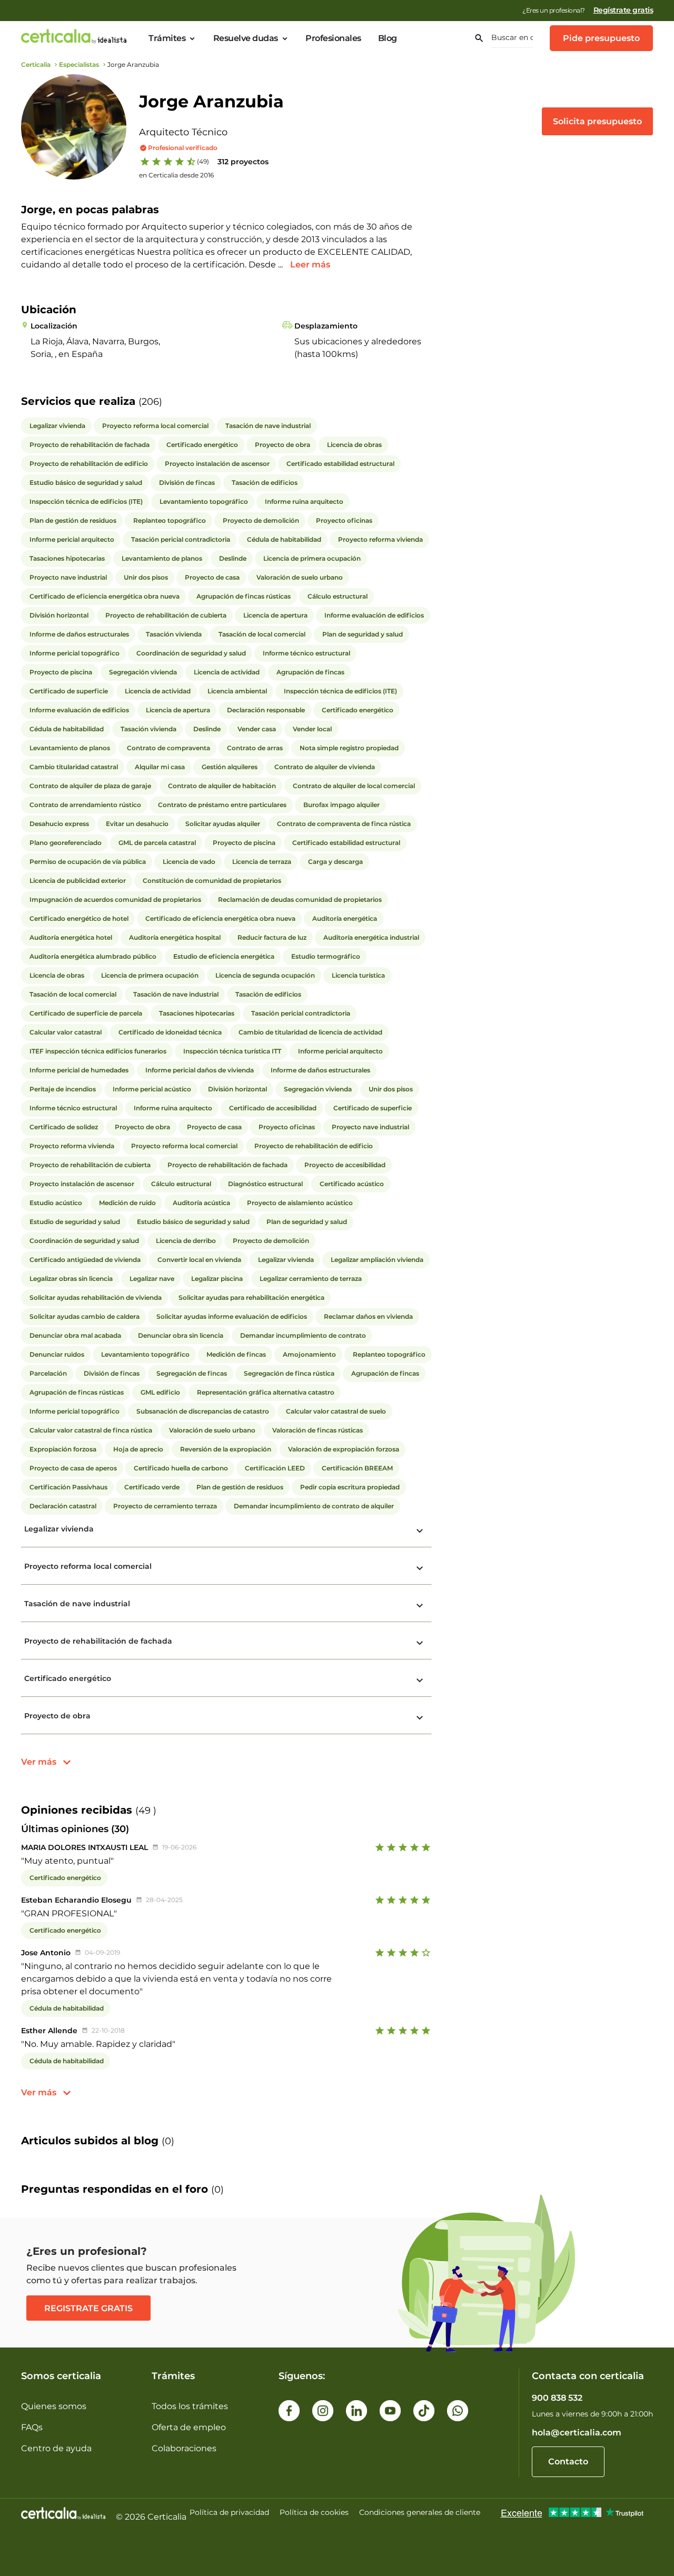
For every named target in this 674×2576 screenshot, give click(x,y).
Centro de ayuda (56, 2448)
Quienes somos (54, 2406)
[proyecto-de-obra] (420, 1718)
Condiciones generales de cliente (420, 2512)
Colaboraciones (184, 2448)
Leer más (310, 265)
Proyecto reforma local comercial (88, 1566)
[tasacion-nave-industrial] (420, 1606)
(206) (150, 402)
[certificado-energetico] (420, 1680)
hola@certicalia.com (577, 2433)
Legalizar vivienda (59, 1529)
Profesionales (333, 38)
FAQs (32, 2427)
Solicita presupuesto (597, 121)
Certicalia (36, 64)
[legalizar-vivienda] (420, 1531)
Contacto (568, 2461)
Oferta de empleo (189, 2427)
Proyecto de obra (57, 1716)
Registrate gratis (88, 2308)
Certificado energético (68, 1678)
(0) (168, 2141)
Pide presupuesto (601, 38)
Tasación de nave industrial (77, 1604)
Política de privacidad (229, 2512)
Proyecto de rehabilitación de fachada (98, 1641)
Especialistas (79, 64)
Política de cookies (314, 2512)
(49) (203, 161)
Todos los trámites (190, 2406)
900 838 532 (557, 2398)
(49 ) (146, 1811)
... (281, 265)
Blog (388, 38)
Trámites (167, 38)
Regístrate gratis (623, 10)
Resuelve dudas (246, 38)
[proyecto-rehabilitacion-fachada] (420, 1643)
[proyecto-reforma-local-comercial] (420, 1568)
